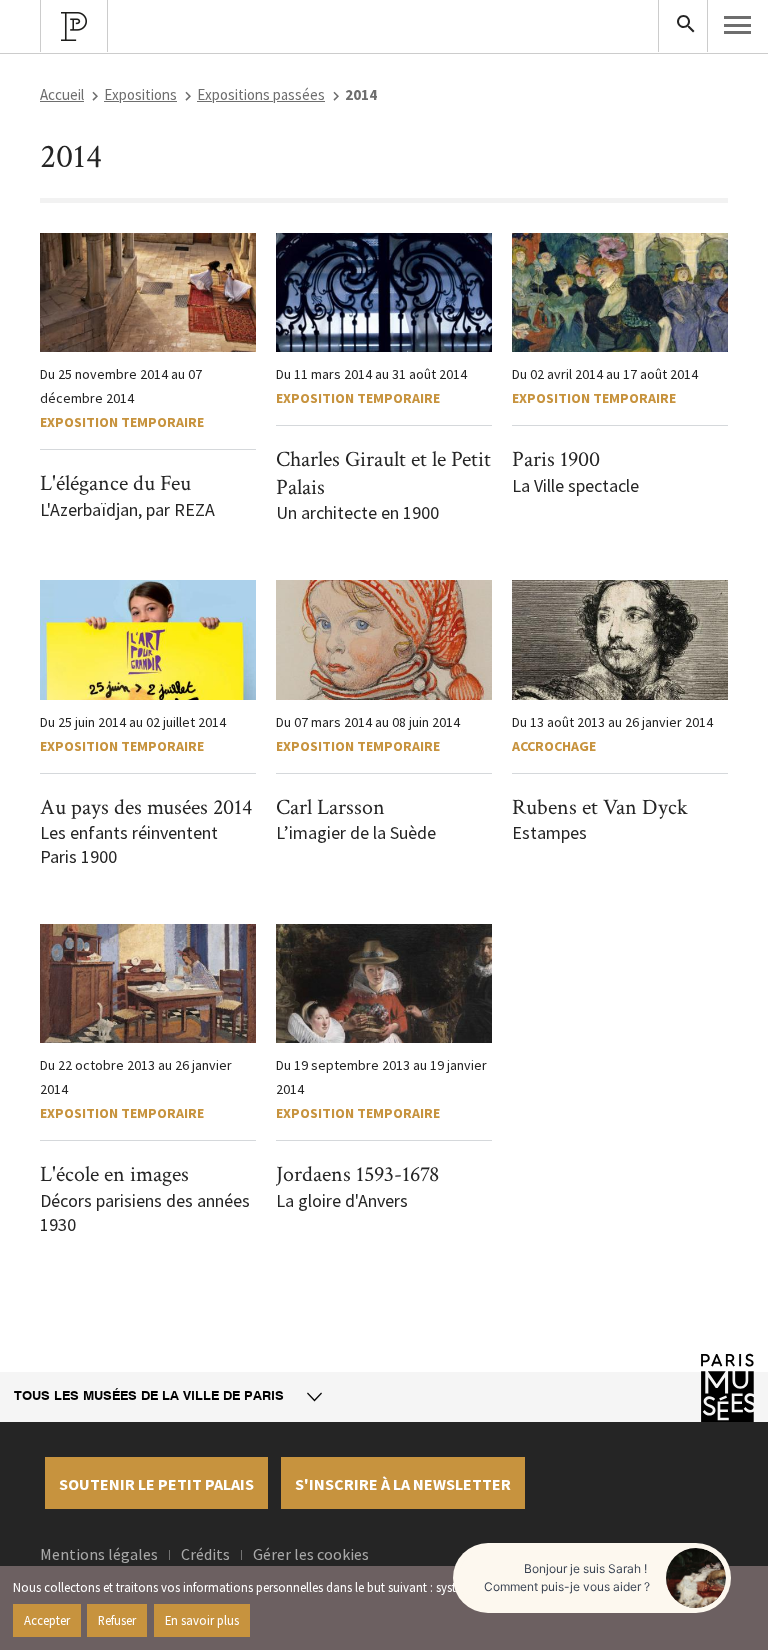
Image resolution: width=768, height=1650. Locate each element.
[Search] (683, 26)
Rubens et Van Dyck (600, 807)
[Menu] (738, 25)
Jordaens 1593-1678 (357, 1174)
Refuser (117, 1620)
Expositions (140, 94)
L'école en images (114, 1174)
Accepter (47, 1620)
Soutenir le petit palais (156, 1484)
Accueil (62, 94)
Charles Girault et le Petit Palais (383, 473)
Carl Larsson (330, 807)
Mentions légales (99, 1554)
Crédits (205, 1554)
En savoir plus (202, 1620)
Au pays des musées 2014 (146, 807)
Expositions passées (261, 94)
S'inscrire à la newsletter (403, 1484)
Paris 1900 (556, 459)
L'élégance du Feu (115, 483)
